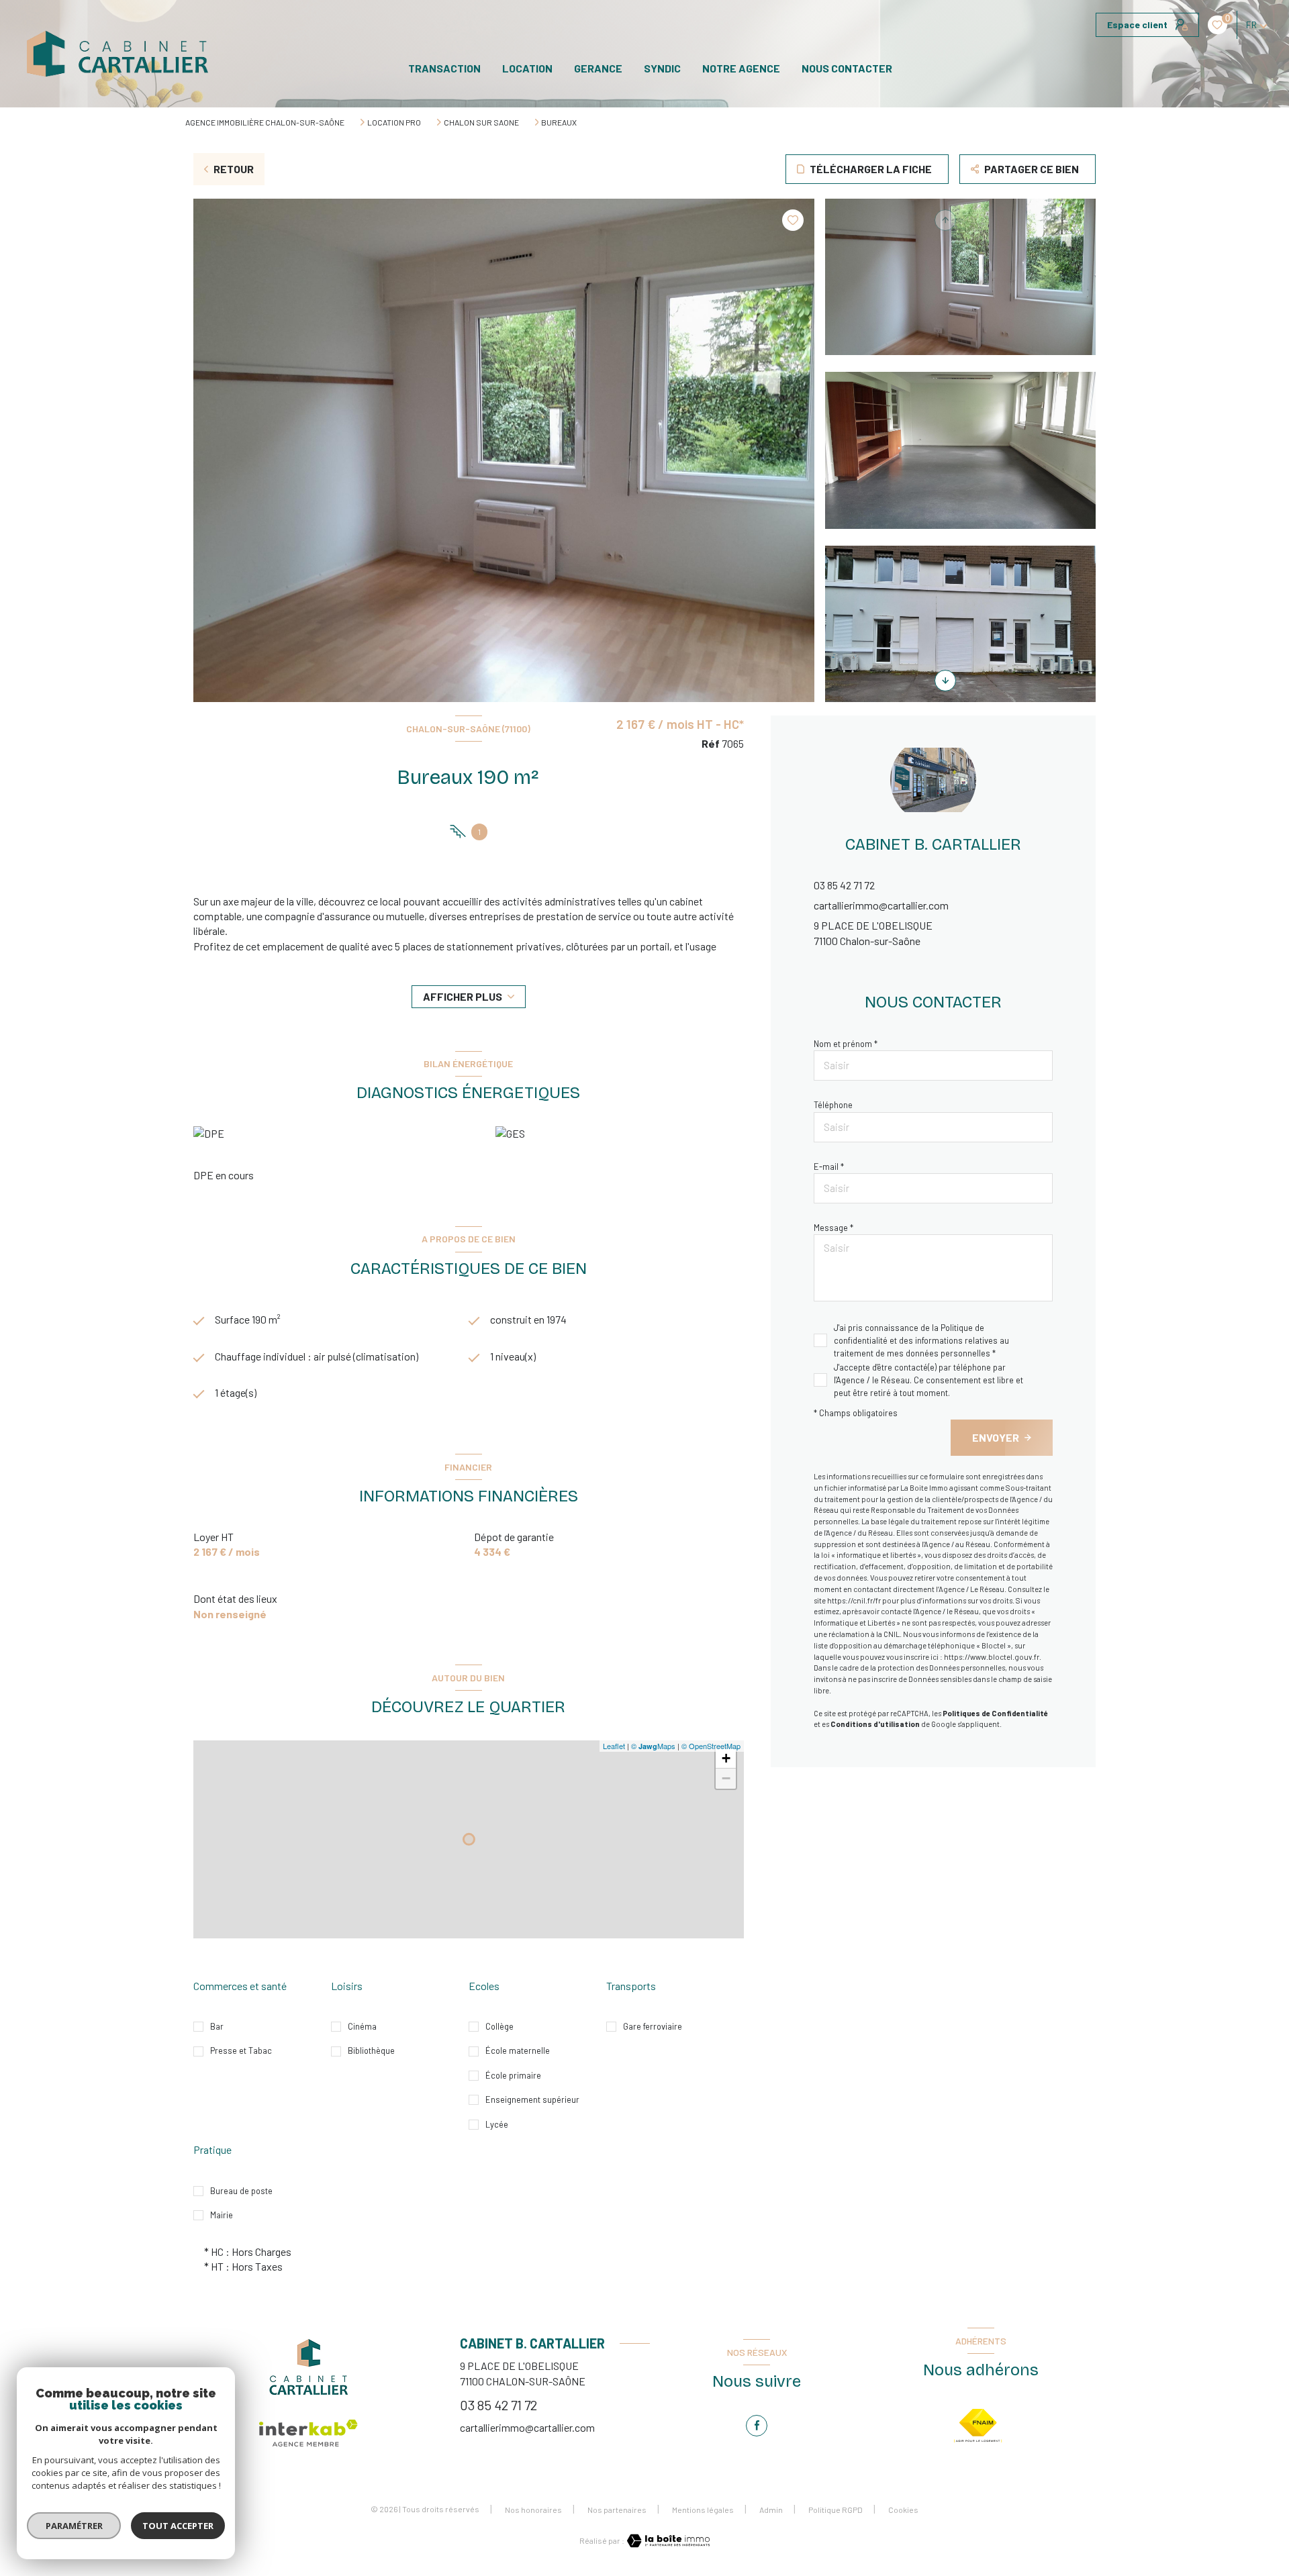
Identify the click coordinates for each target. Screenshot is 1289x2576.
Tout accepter (178, 2526)
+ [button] (726, 1758)
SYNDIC (662, 68)
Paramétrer (74, 2526)
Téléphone (833, 1105)
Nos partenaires (617, 2510)
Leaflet (614, 1746)
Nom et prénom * (846, 1044)
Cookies (903, 2510)
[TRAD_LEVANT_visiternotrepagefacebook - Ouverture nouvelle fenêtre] (757, 2426)
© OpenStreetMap (711, 1746)
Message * (833, 1228)
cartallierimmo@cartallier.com (881, 905)
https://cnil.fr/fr (854, 1600)
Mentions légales (703, 2510)
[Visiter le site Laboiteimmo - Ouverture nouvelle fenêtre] (667, 2541)
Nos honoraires (533, 2510)
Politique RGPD (836, 2510)
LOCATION (527, 68)
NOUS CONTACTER (847, 68)
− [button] (726, 1778)
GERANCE (598, 68)
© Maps (653, 1746)
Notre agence (741, 68)
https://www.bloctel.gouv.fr (992, 1657)
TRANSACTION (444, 68)
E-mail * (829, 1167)
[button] (945, 681)
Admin (771, 2510)
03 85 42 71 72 (844, 885)
